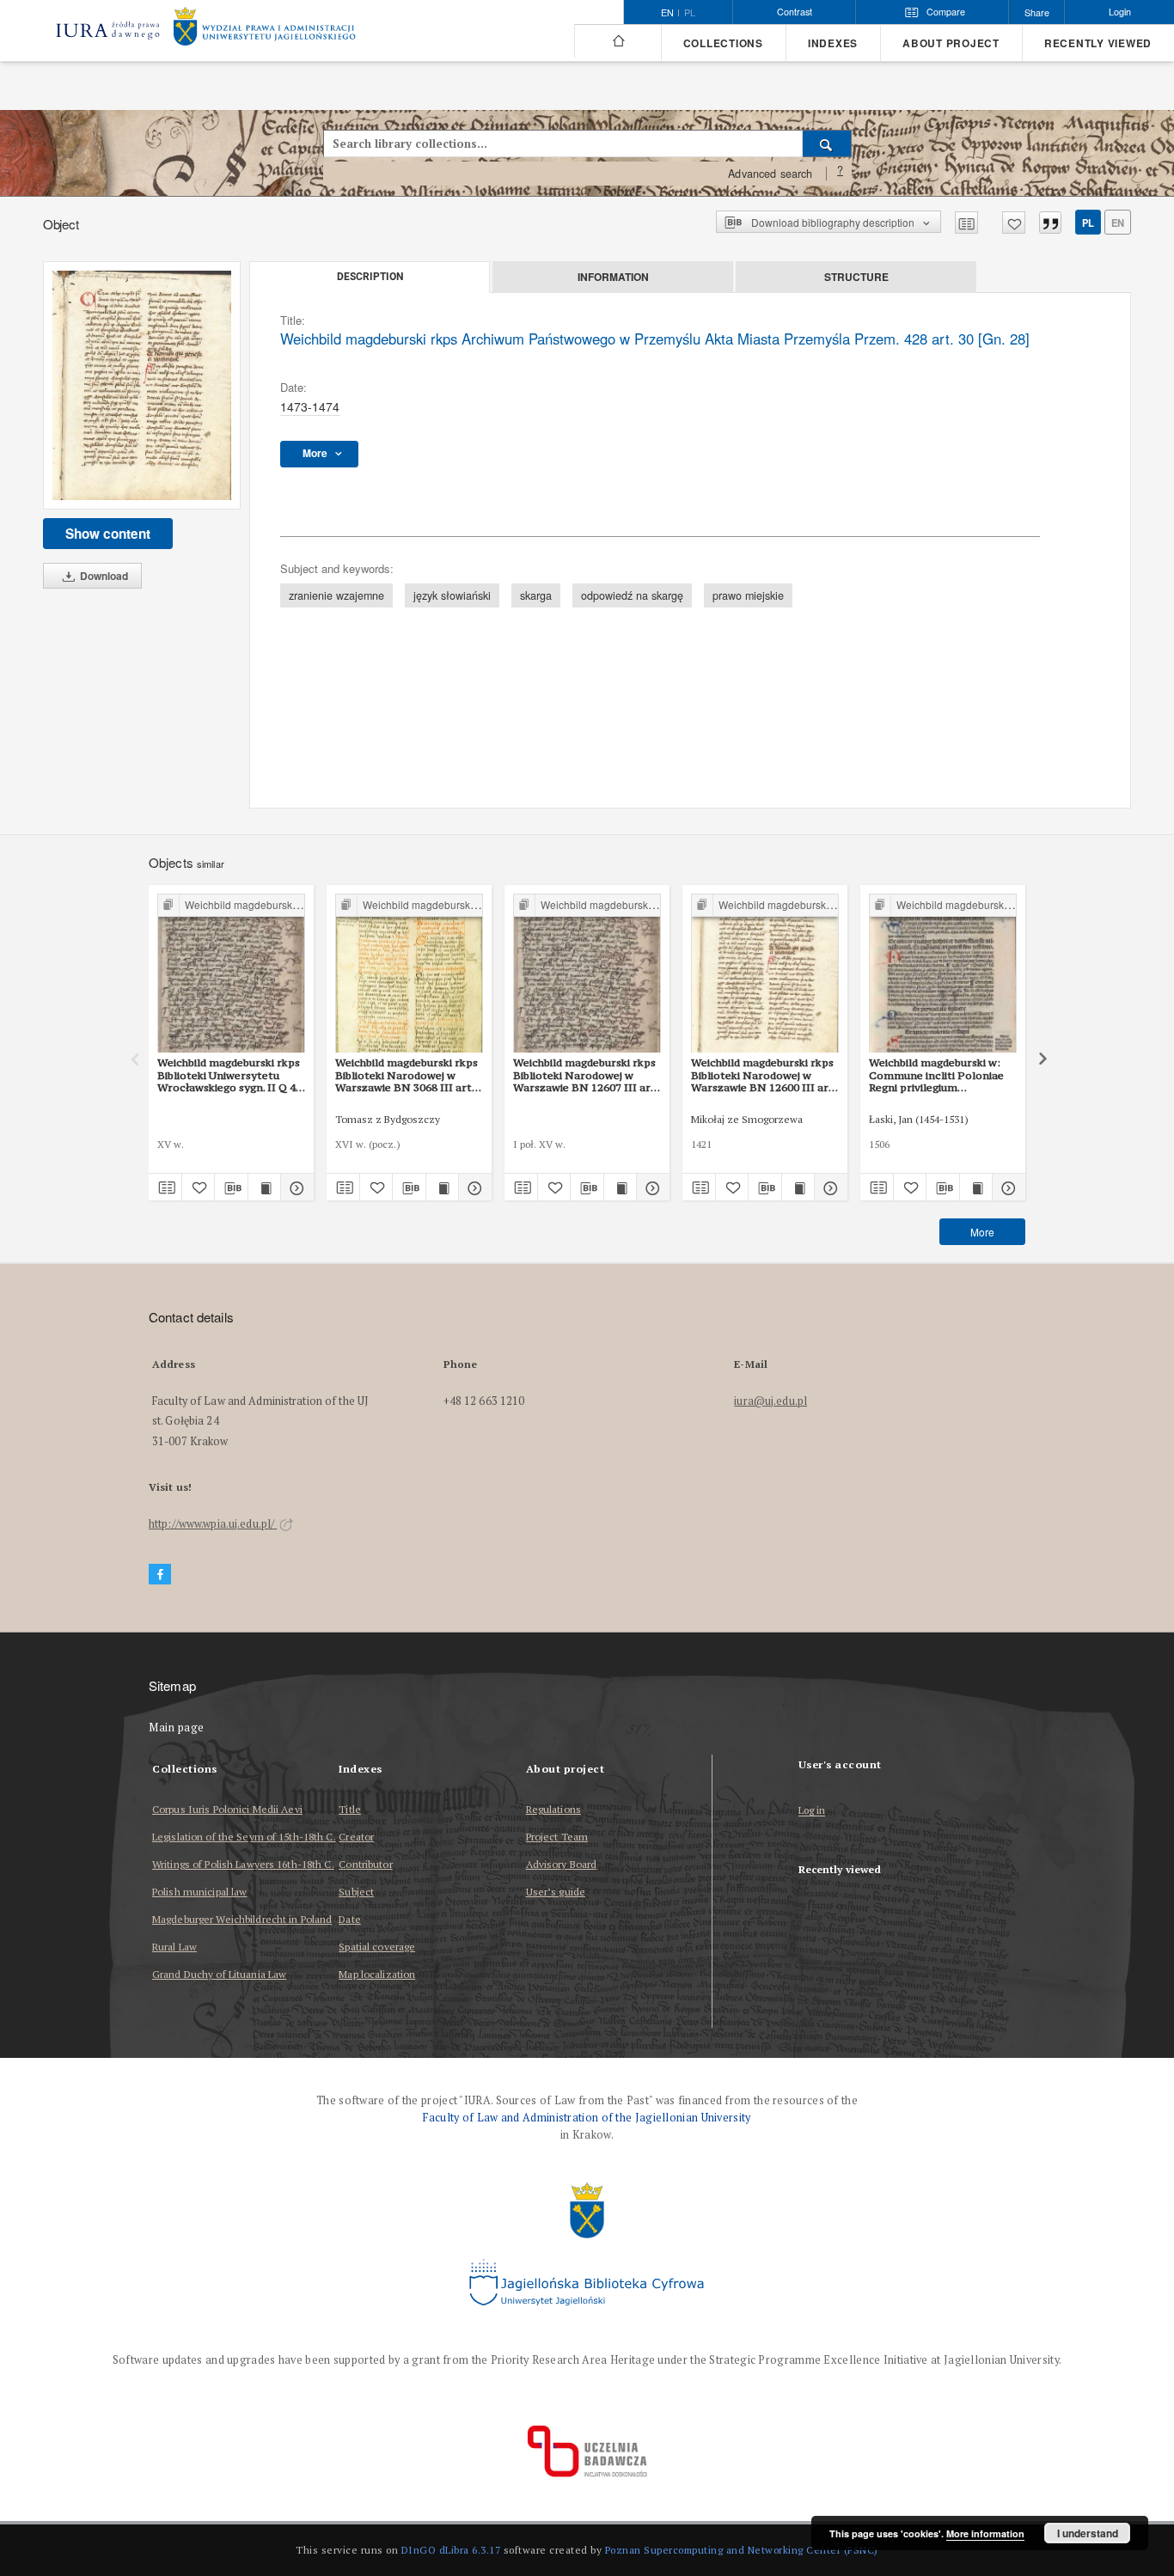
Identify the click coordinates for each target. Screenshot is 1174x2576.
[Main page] (618, 41)
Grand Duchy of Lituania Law (219, 1974)
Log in (812, 1811)
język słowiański (452, 595)
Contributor (365, 1864)
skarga (536, 595)
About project (951, 43)
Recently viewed (1098, 43)
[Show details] (295, 1187)
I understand (1088, 2533)
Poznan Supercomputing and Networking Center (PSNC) (742, 2550)
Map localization (377, 1974)
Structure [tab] (856, 277)
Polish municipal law (199, 1892)
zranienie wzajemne (336, 595)
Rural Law (174, 1947)
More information (985, 2533)
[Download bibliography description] (231, 1187)
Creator (356, 1837)
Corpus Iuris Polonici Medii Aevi (227, 1809)
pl (690, 13)
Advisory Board (562, 1864)
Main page (177, 1728)
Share (1037, 12)
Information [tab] (613, 277)
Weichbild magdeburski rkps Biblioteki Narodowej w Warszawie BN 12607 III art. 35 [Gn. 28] (586, 1075)
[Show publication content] (265, 1187)
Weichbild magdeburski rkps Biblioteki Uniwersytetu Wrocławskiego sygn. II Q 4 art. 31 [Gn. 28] (229, 1075)
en (1118, 223)
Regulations (553, 1809)
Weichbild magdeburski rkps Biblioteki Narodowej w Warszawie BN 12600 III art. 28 (764, 1075)
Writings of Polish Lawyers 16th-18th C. (243, 1864)
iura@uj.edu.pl (770, 1401)
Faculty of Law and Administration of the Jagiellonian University (587, 2118)
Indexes (833, 43)
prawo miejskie (748, 595)
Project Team (557, 1837)
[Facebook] (160, 1575)
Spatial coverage (377, 1947)
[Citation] (1050, 223)
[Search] (827, 143)
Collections (723, 43)
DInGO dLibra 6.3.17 (451, 2550)
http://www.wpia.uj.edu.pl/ (213, 1524)
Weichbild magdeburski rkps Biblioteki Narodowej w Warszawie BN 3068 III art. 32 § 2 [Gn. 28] (407, 1075)
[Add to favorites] (1014, 223)
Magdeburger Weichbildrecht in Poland (242, 1919)
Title (350, 1809)
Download (103, 576)
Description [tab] (370, 277)
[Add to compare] (966, 223)
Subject (356, 1892)
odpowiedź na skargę (632, 595)
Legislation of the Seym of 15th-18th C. (244, 1837)
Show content (108, 534)
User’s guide (556, 1892)
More (982, 1232)
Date (349, 1919)
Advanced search (770, 174)
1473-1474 (310, 406)
